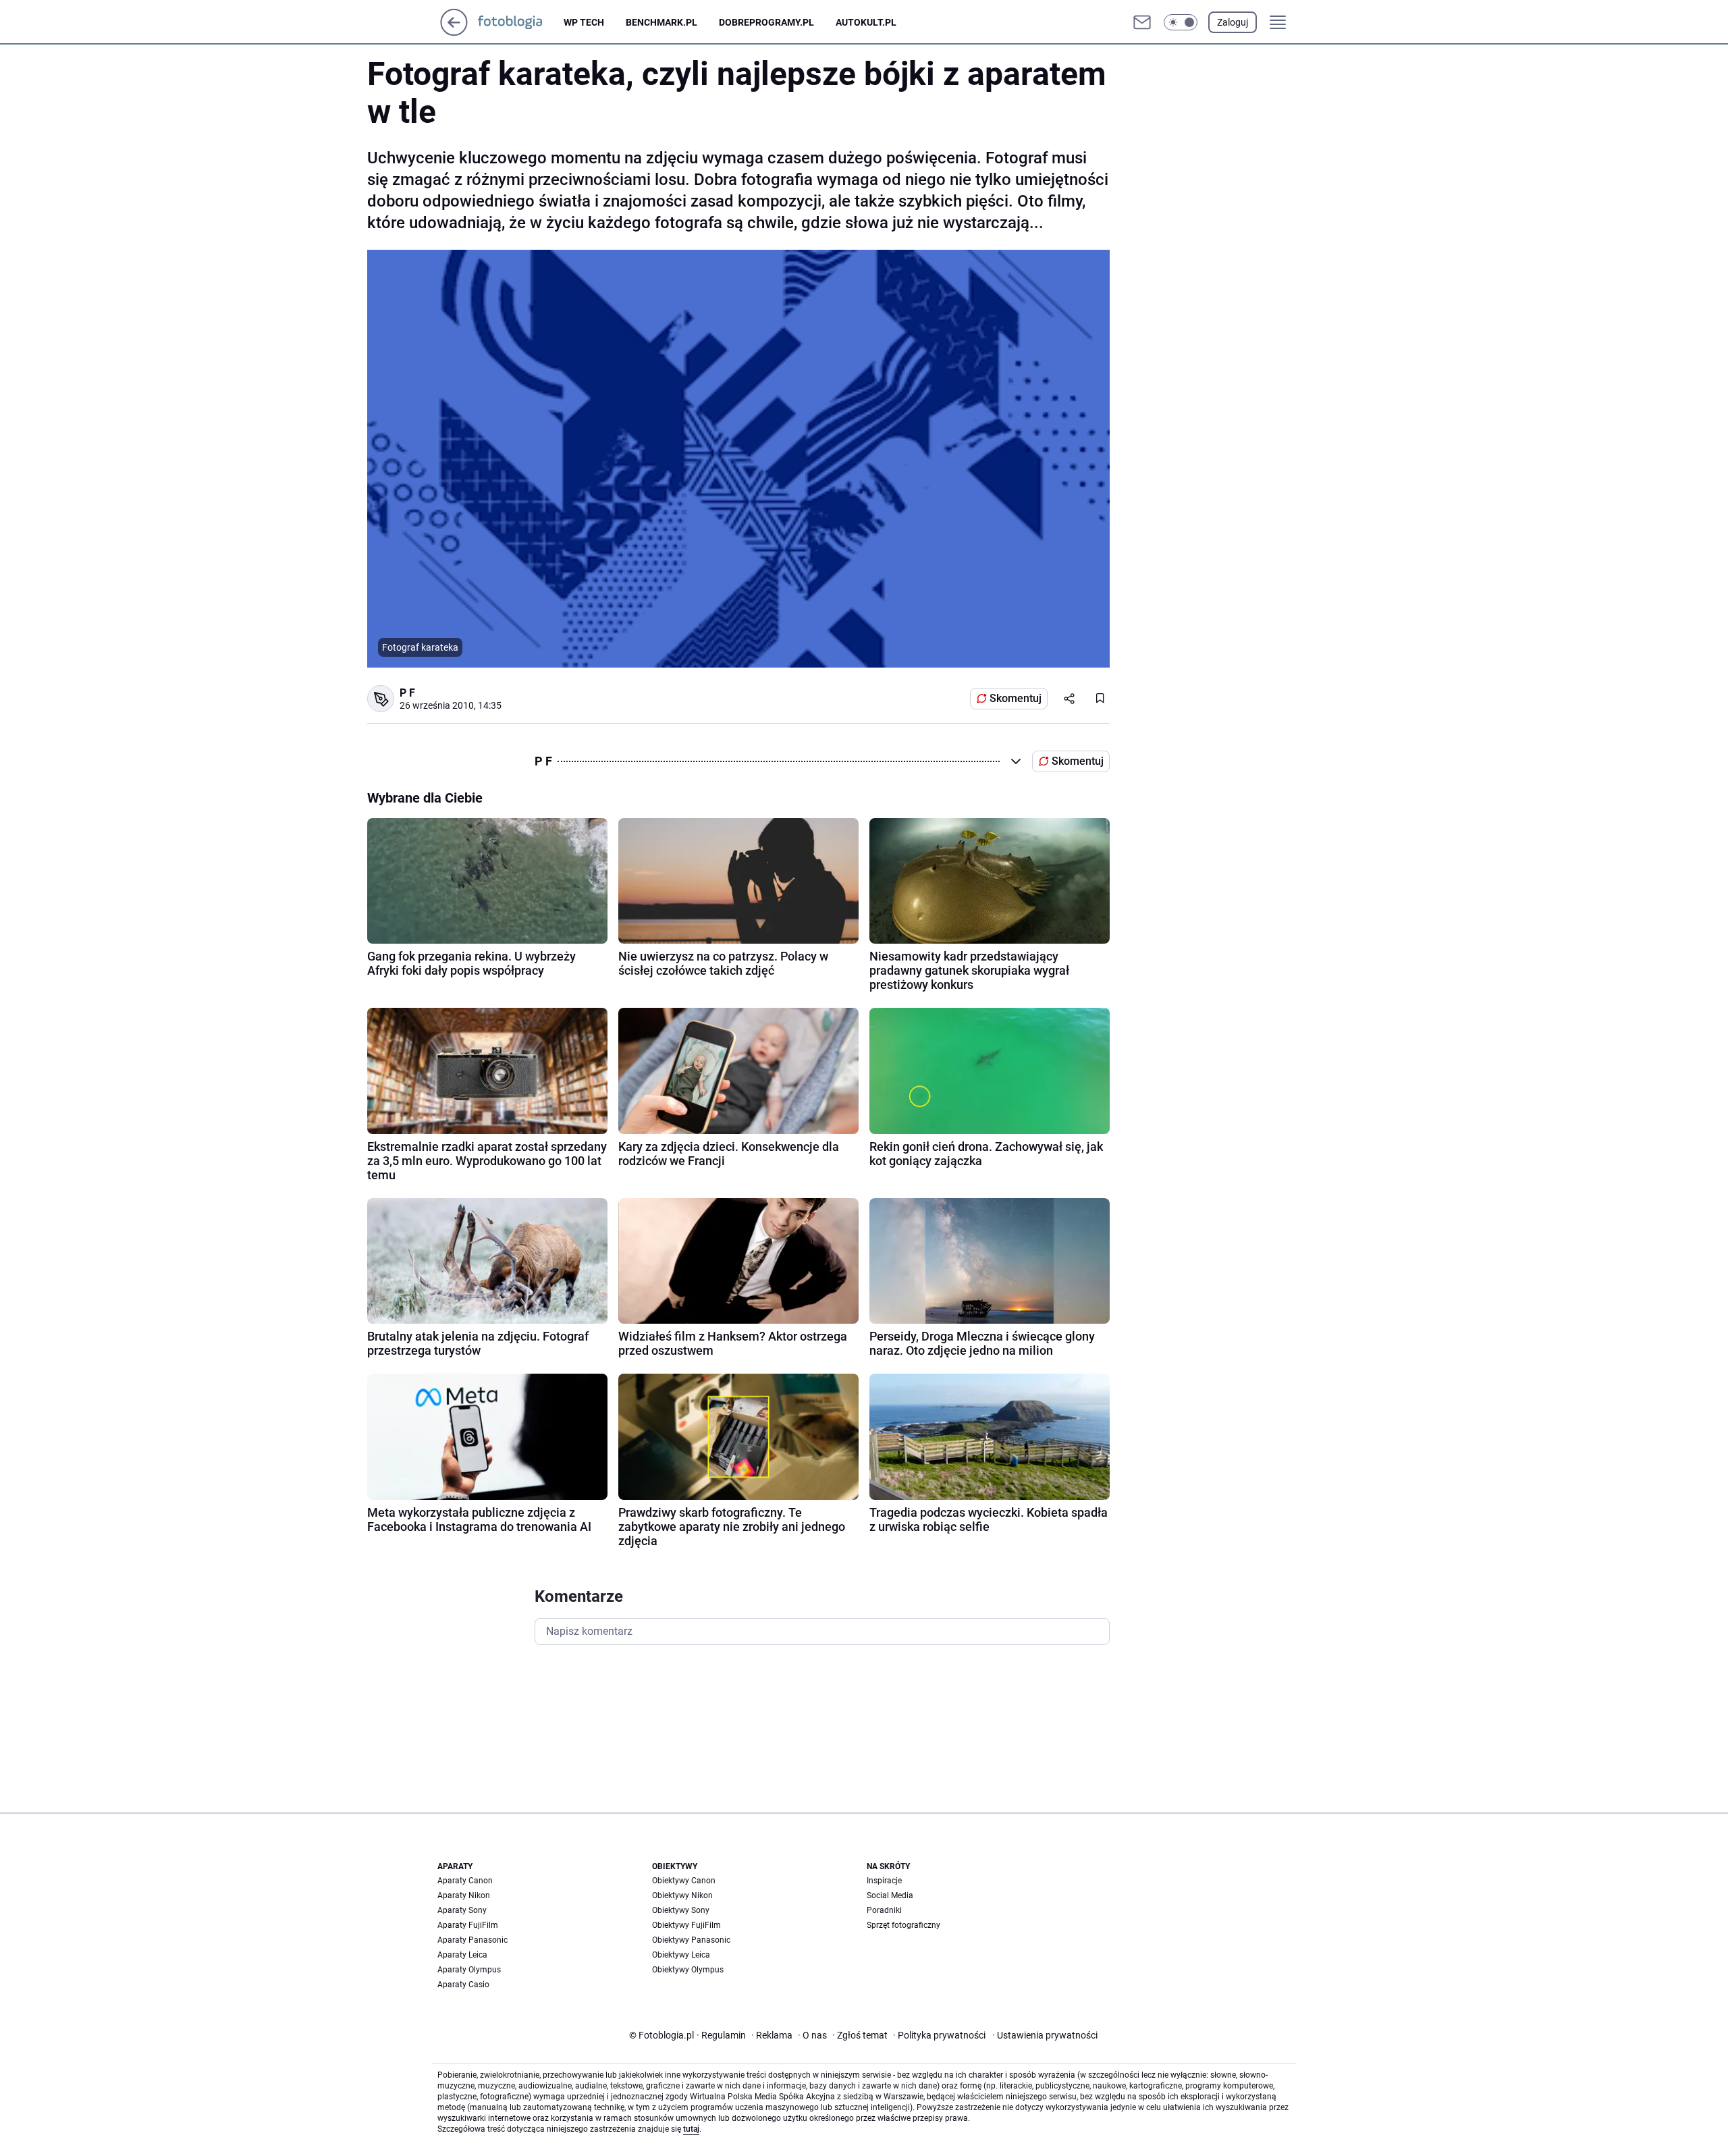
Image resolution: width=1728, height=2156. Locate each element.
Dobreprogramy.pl (766, 22)
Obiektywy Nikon (682, 1895)
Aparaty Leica (462, 1955)
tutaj (691, 2129)
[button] (1181, 22)
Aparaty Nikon (464, 1895)
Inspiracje (884, 1881)
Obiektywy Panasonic (691, 1940)
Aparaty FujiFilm (468, 1925)
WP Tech (584, 22)
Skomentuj (1016, 698)
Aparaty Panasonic (473, 1940)
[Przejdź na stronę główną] (454, 32)
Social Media (890, 1895)
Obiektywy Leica (681, 1955)
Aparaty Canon (465, 1881)
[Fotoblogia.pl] (521, 22)
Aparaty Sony (462, 1910)
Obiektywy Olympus (688, 1970)
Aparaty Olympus (469, 1970)
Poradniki (884, 1910)
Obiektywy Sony (681, 1910)
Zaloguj (1233, 22)
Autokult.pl (866, 22)
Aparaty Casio (463, 1985)
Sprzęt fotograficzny (903, 1925)
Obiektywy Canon (684, 1881)
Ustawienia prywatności (1045, 2035)
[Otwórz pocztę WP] (1142, 22)
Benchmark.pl (661, 22)
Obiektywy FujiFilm (686, 1925)
